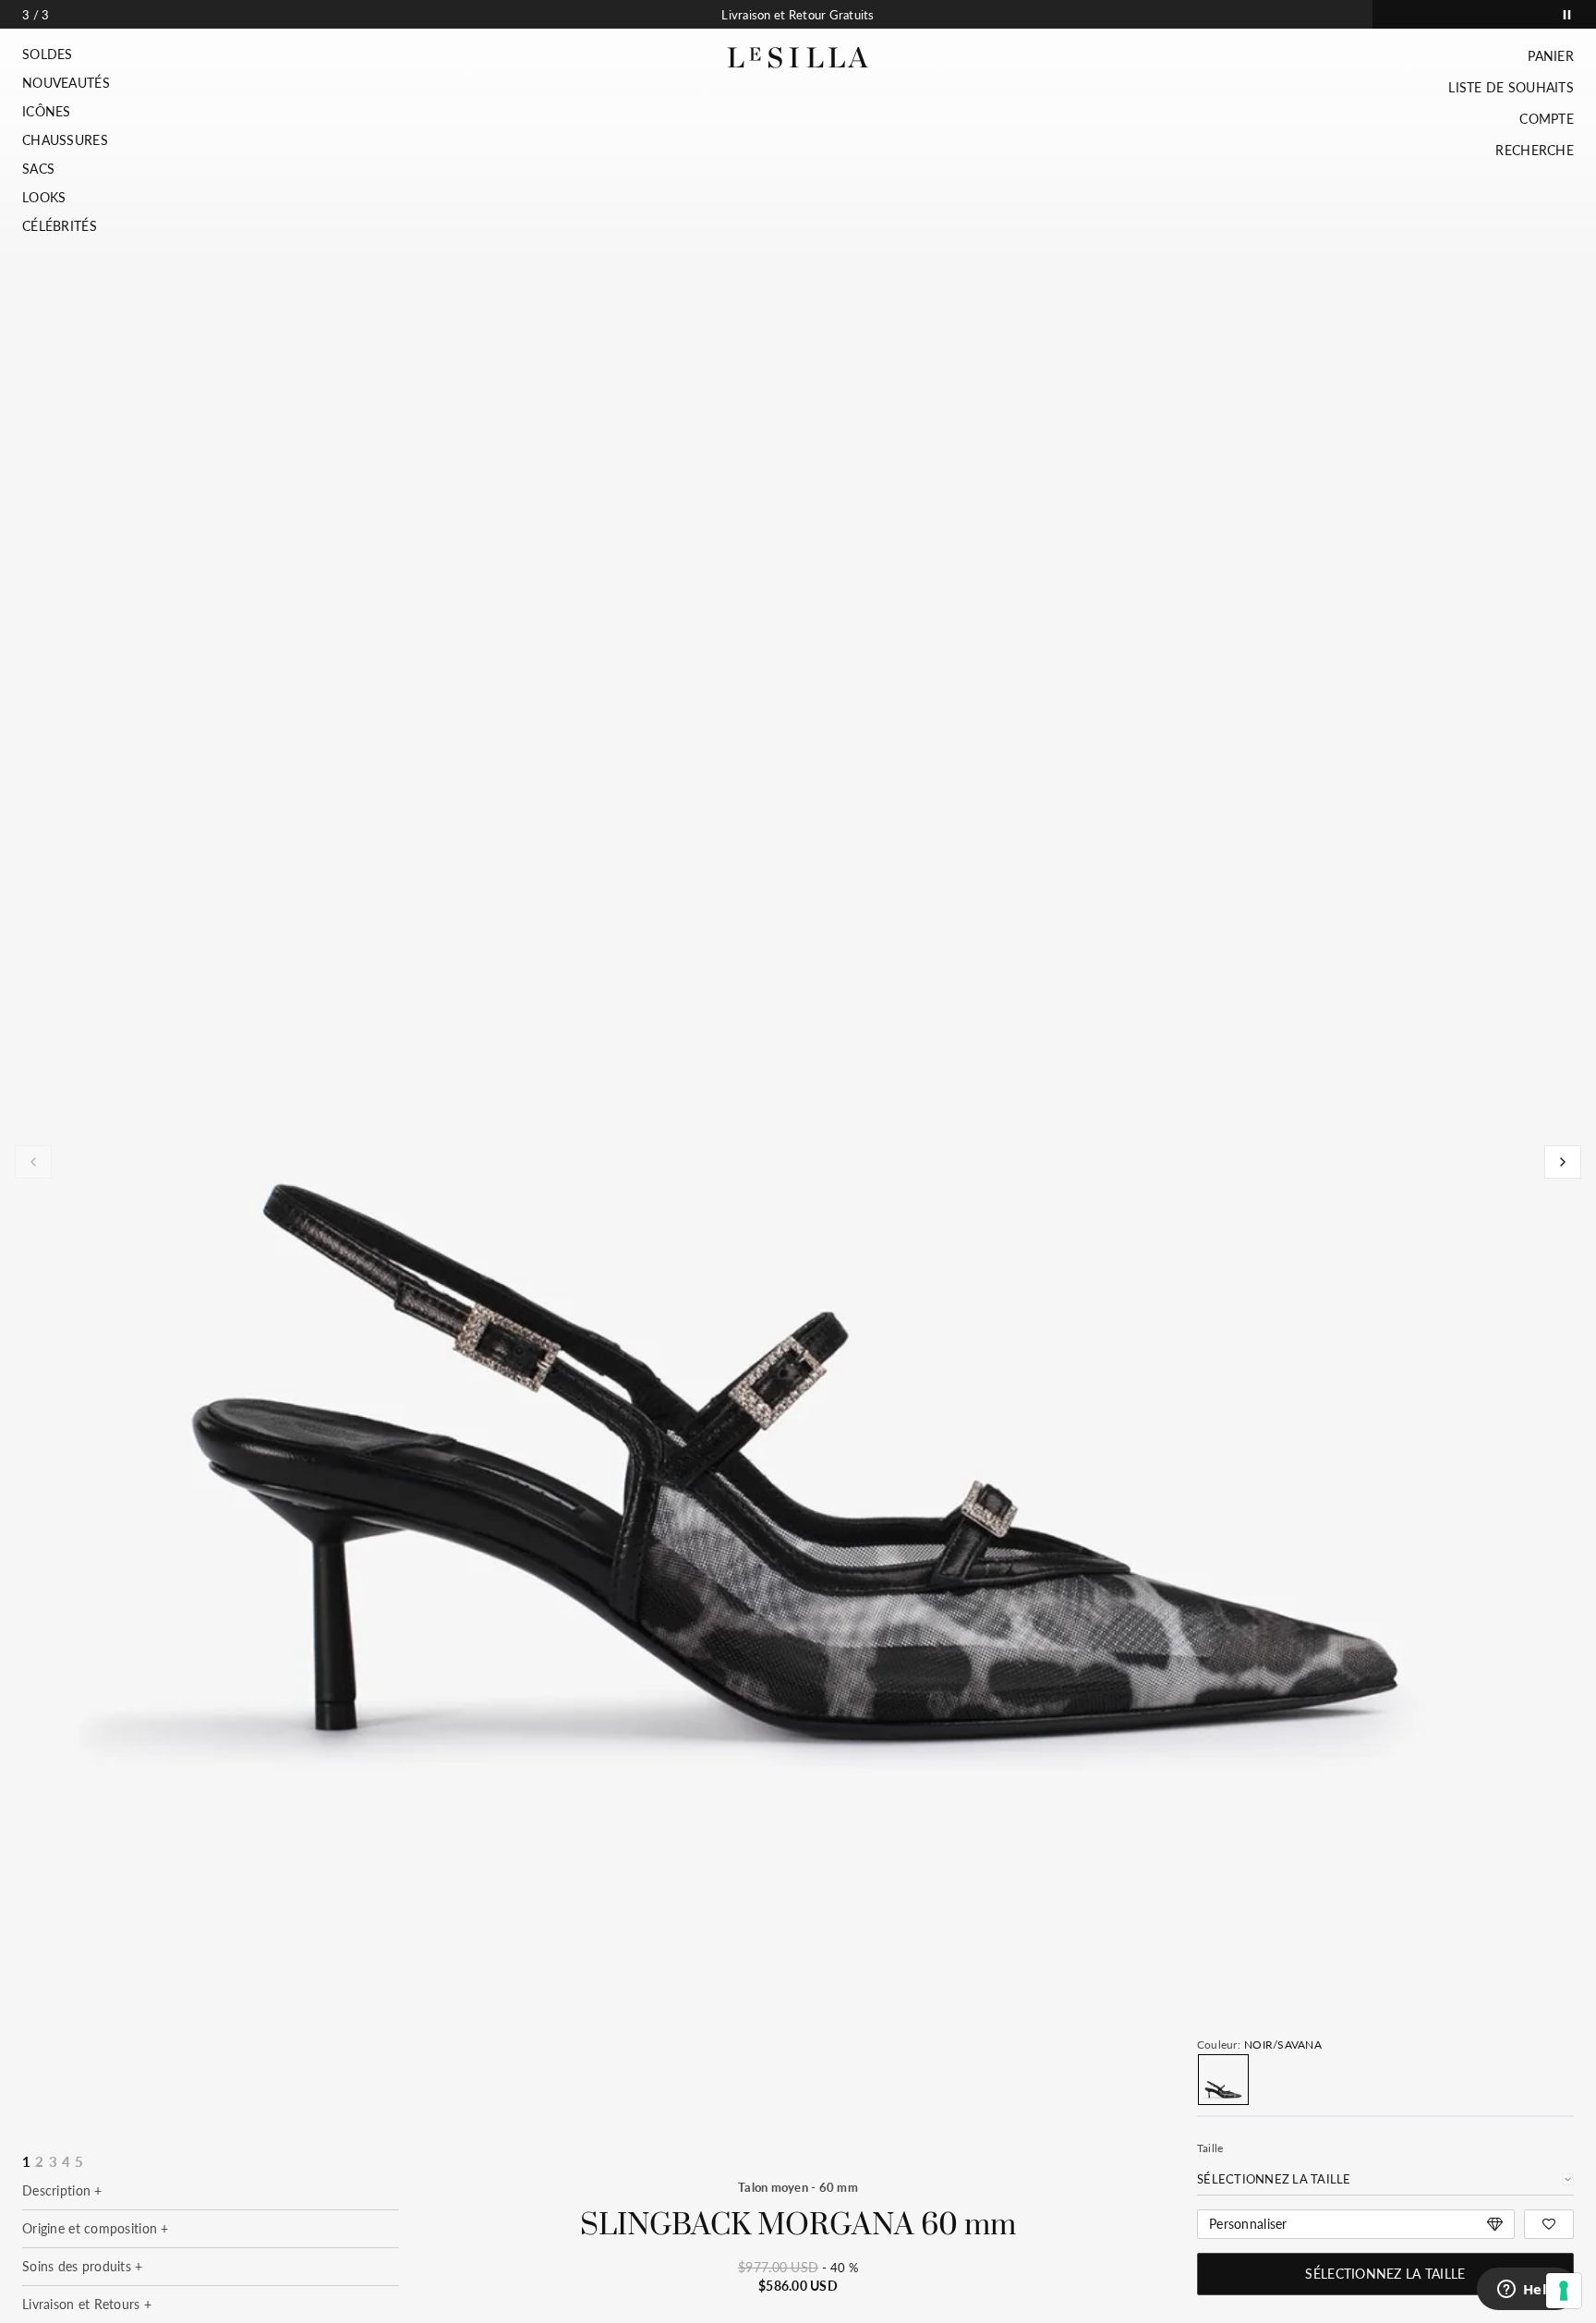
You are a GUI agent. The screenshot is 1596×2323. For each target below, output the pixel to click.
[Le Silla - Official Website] (798, 58)
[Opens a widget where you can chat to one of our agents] (1527, 2291)
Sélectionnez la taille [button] (1385, 2274)
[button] (66, 54)
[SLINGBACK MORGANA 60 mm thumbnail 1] (797, 1138)
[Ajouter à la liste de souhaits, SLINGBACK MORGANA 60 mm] (1549, 2224)
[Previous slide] (33, 1162)
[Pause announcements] (1567, 14)
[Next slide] (1563, 1162)
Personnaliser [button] (1248, 2224)
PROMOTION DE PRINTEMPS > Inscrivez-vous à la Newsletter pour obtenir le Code (798, 15)
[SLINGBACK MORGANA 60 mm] (1223, 2080)
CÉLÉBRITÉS (60, 226)
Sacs (38, 169)
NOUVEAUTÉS (66, 83)
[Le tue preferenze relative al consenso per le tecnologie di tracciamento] (1564, 2291)
